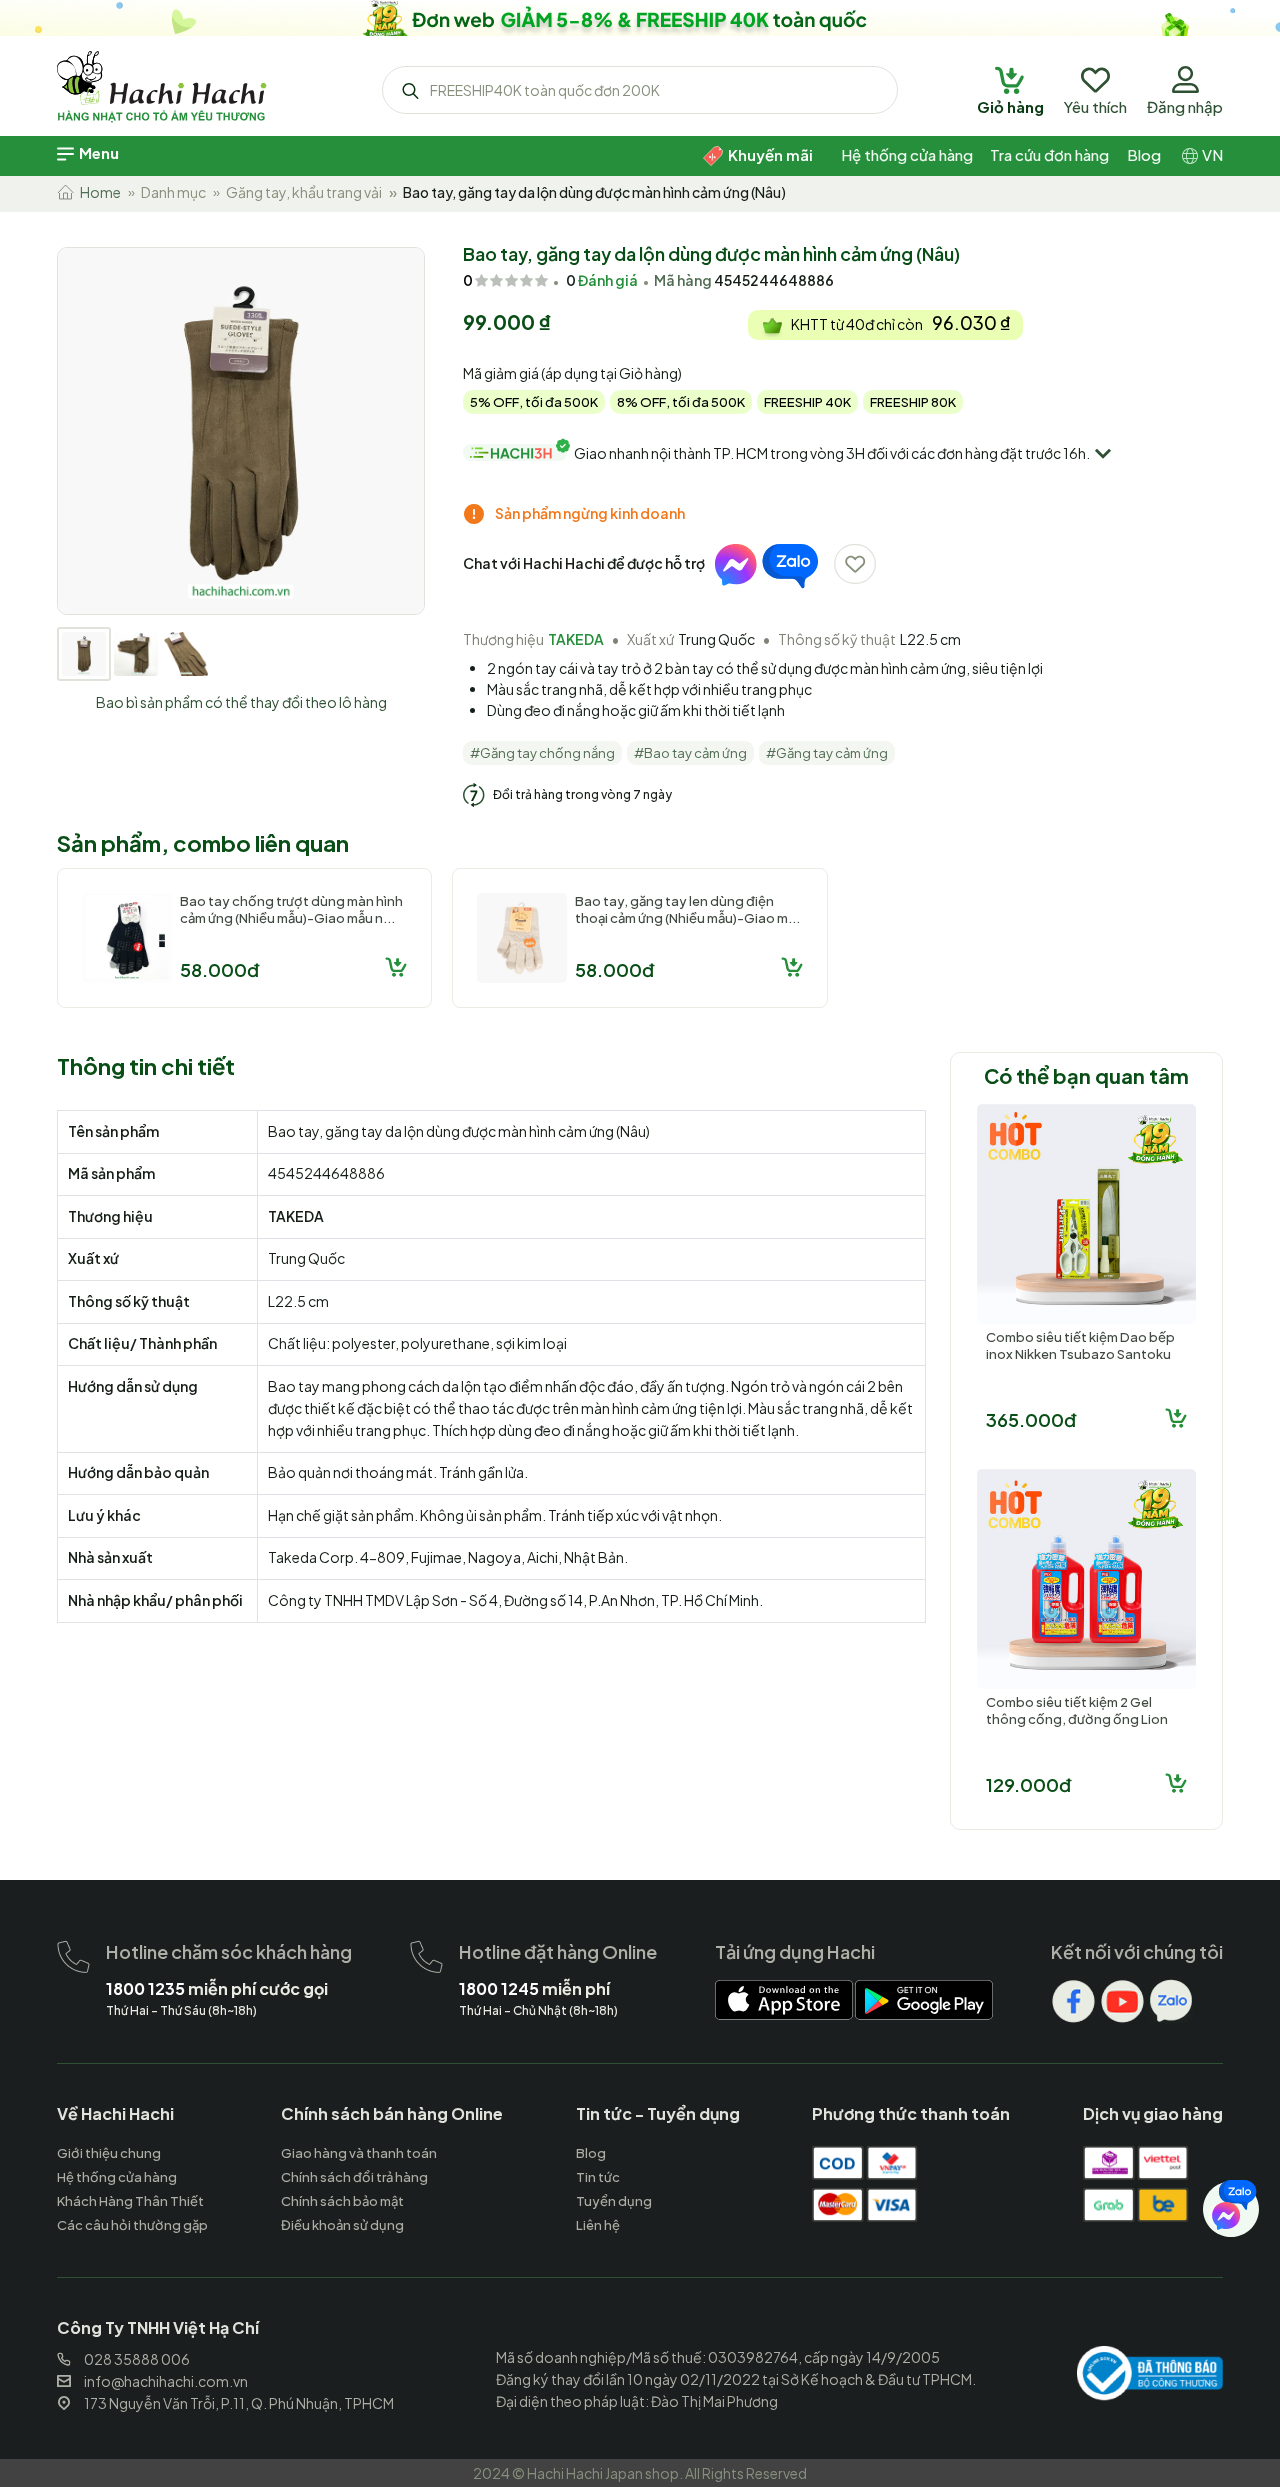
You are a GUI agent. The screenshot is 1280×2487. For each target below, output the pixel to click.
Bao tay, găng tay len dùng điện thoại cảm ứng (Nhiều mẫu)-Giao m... (687, 909)
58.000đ (219, 969)
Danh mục (173, 192)
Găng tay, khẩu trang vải (304, 192)
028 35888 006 (137, 2359)
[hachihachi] (640, 18)
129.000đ (1028, 1784)
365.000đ (1031, 1419)
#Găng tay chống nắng (542, 753)
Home (97, 192)
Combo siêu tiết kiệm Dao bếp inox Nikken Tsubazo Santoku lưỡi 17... (1080, 1354)
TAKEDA (576, 639)
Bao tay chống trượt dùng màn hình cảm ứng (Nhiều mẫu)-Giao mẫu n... (291, 909)
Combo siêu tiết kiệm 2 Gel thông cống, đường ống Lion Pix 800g (1077, 1719)
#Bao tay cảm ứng (690, 753)
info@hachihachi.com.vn (166, 2381)
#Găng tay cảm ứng (827, 753)
